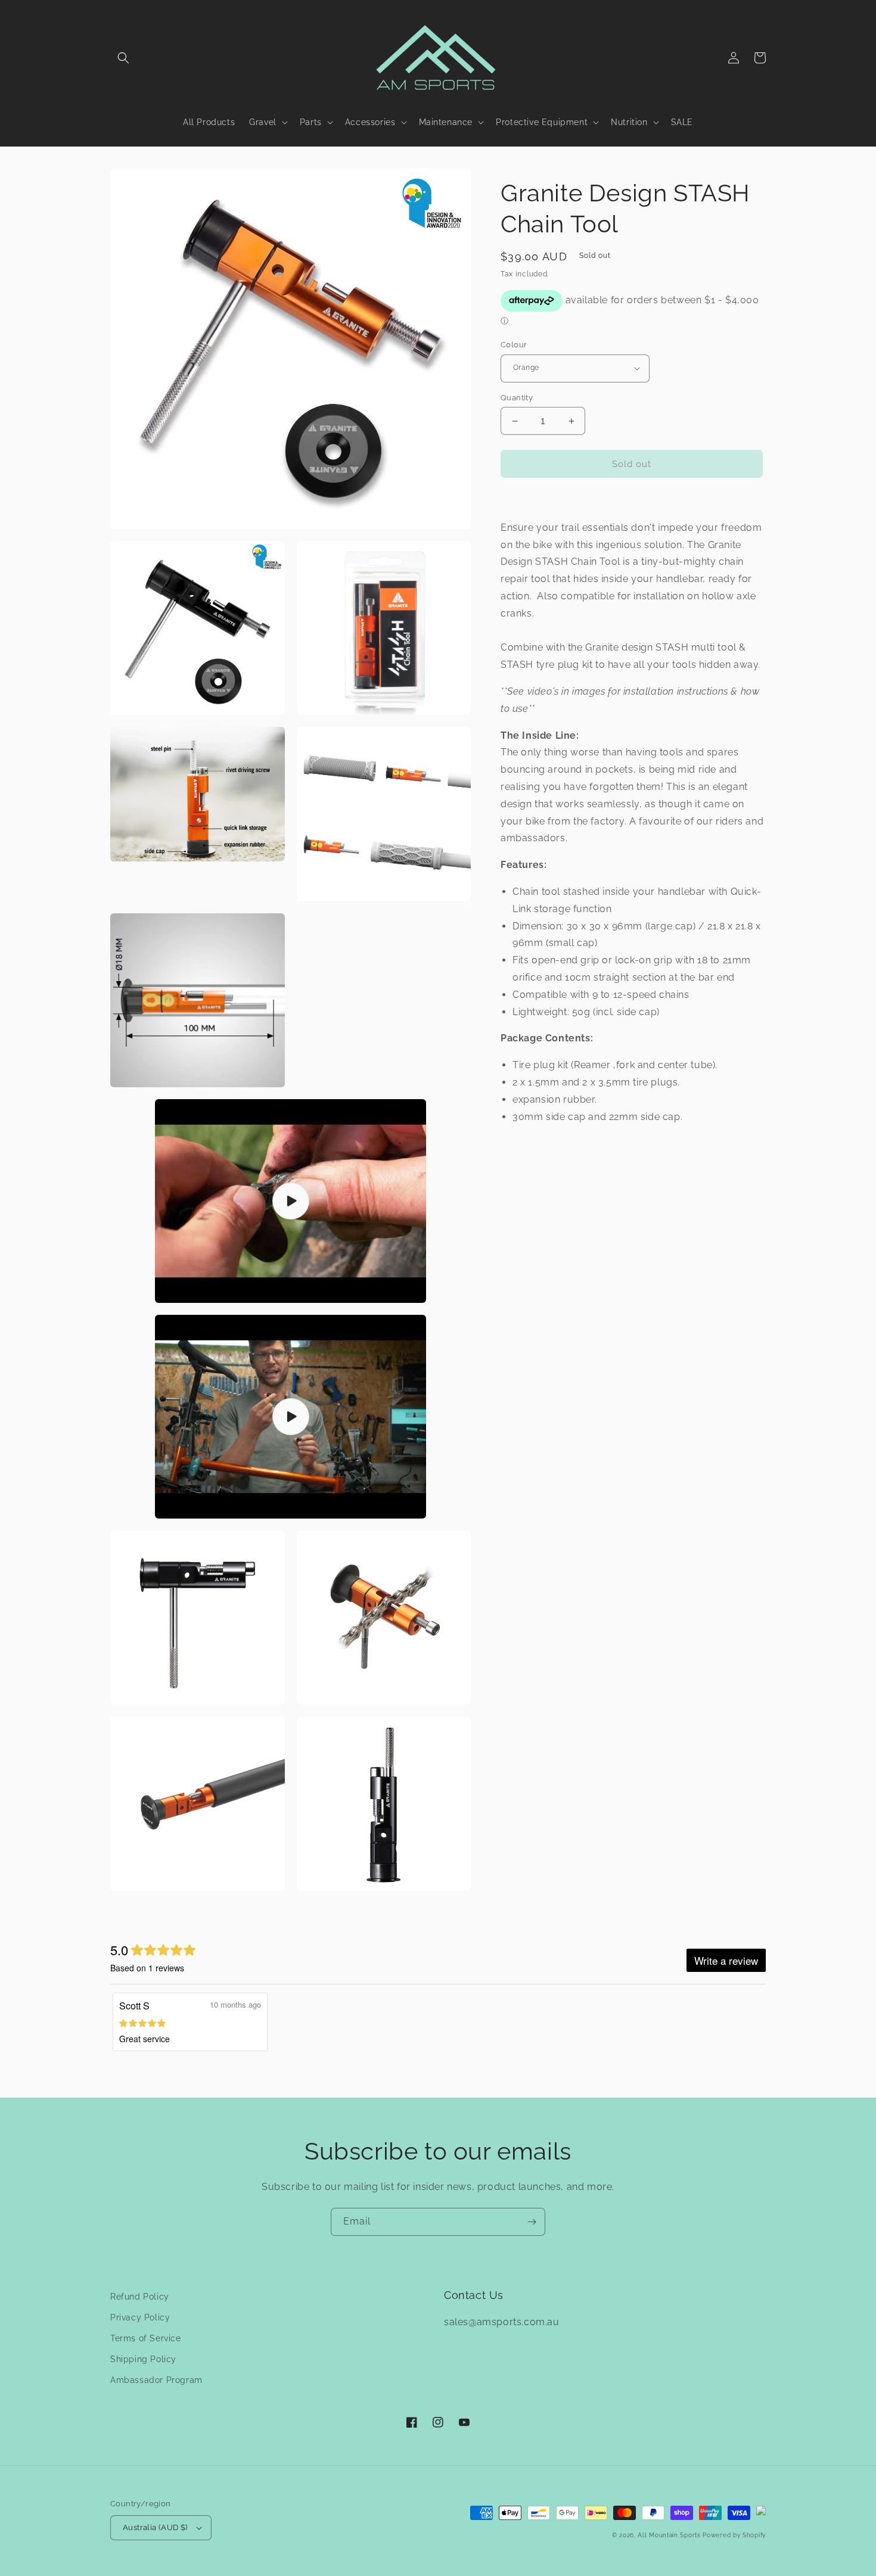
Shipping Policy (143, 2359)
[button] (123, 58)
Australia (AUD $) (155, 2527)
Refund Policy (140, 2297)
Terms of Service (146, 2338)
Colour (514, 345)
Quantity (517, 398)
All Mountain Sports (669, 2535)
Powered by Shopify (734, 2535)
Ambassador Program (156, 2380)
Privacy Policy (140, 2317)
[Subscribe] (532, 2222)
